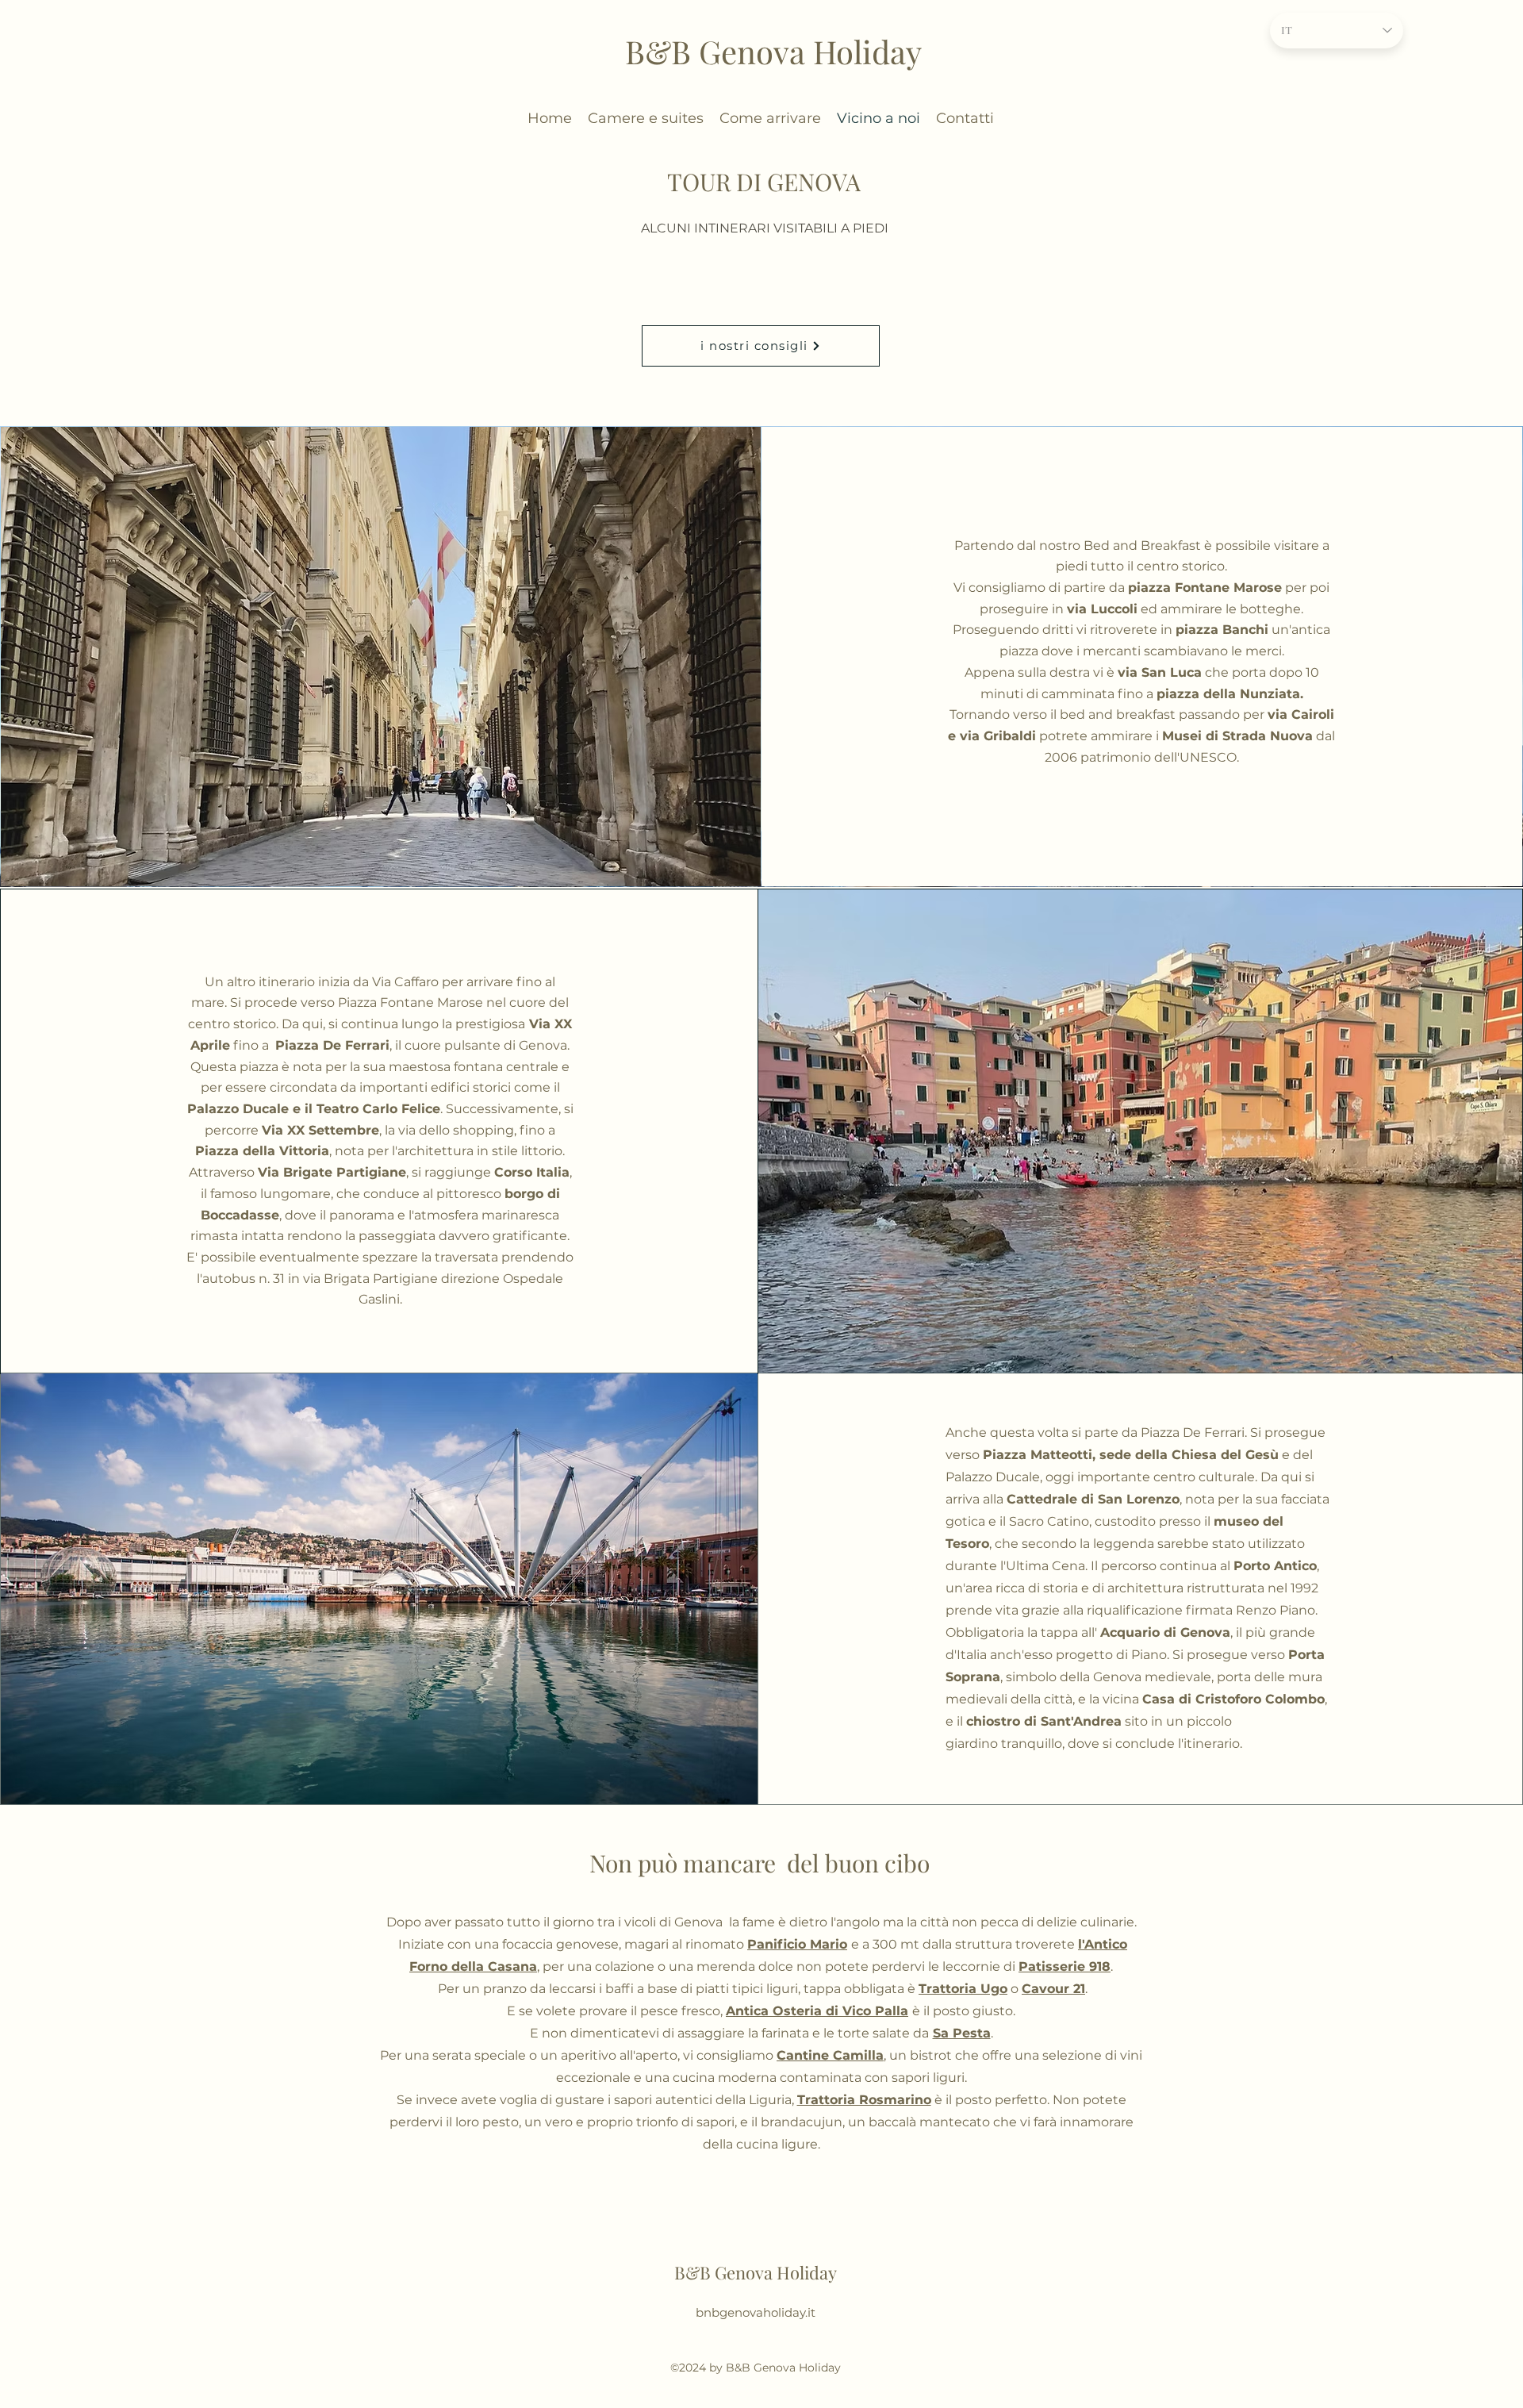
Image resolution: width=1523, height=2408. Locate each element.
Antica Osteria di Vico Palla (817, 2011)
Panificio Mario (797, 1944)
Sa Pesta (962, 2033)
